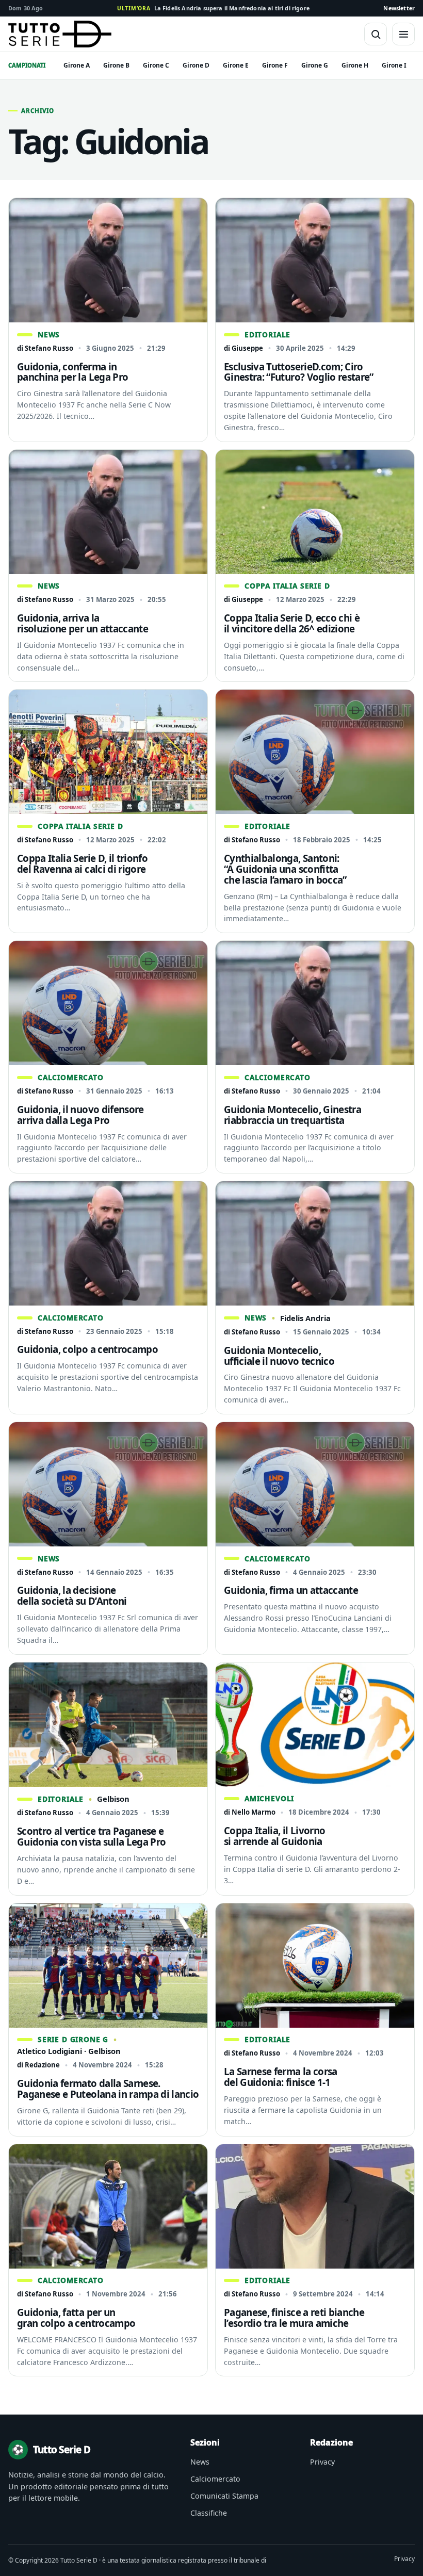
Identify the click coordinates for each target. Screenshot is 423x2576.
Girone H (355, 65)
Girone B (116, 65)
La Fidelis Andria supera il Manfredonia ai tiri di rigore (213, 8)
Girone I (394, 65)
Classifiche (209, 2513)
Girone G (315, 65)
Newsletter (399, 8)
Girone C (156, 65)
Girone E (236, 65)
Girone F (275, 65)
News (200, 2462)
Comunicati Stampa (224, 2496)
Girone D (196, 65)
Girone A (77, 65)
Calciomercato (215, 2479)
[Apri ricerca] (376, 34)
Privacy (322, 2462)
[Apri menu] (403, 34)
